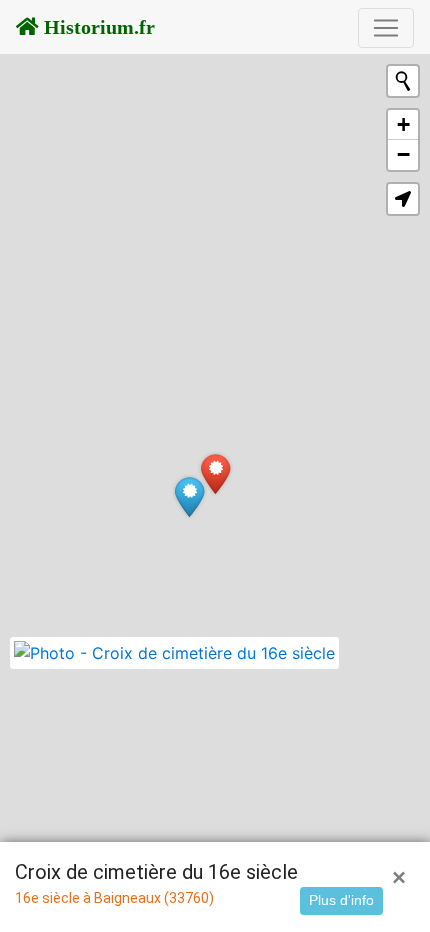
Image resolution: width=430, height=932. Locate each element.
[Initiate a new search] (403, 81)
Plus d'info (341, 900)
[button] (403, 199)
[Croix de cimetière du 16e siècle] (215, 473)
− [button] (403, 154)
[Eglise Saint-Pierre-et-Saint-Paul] (189, 496)
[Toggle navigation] (386, 28)
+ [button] (403, 124)
